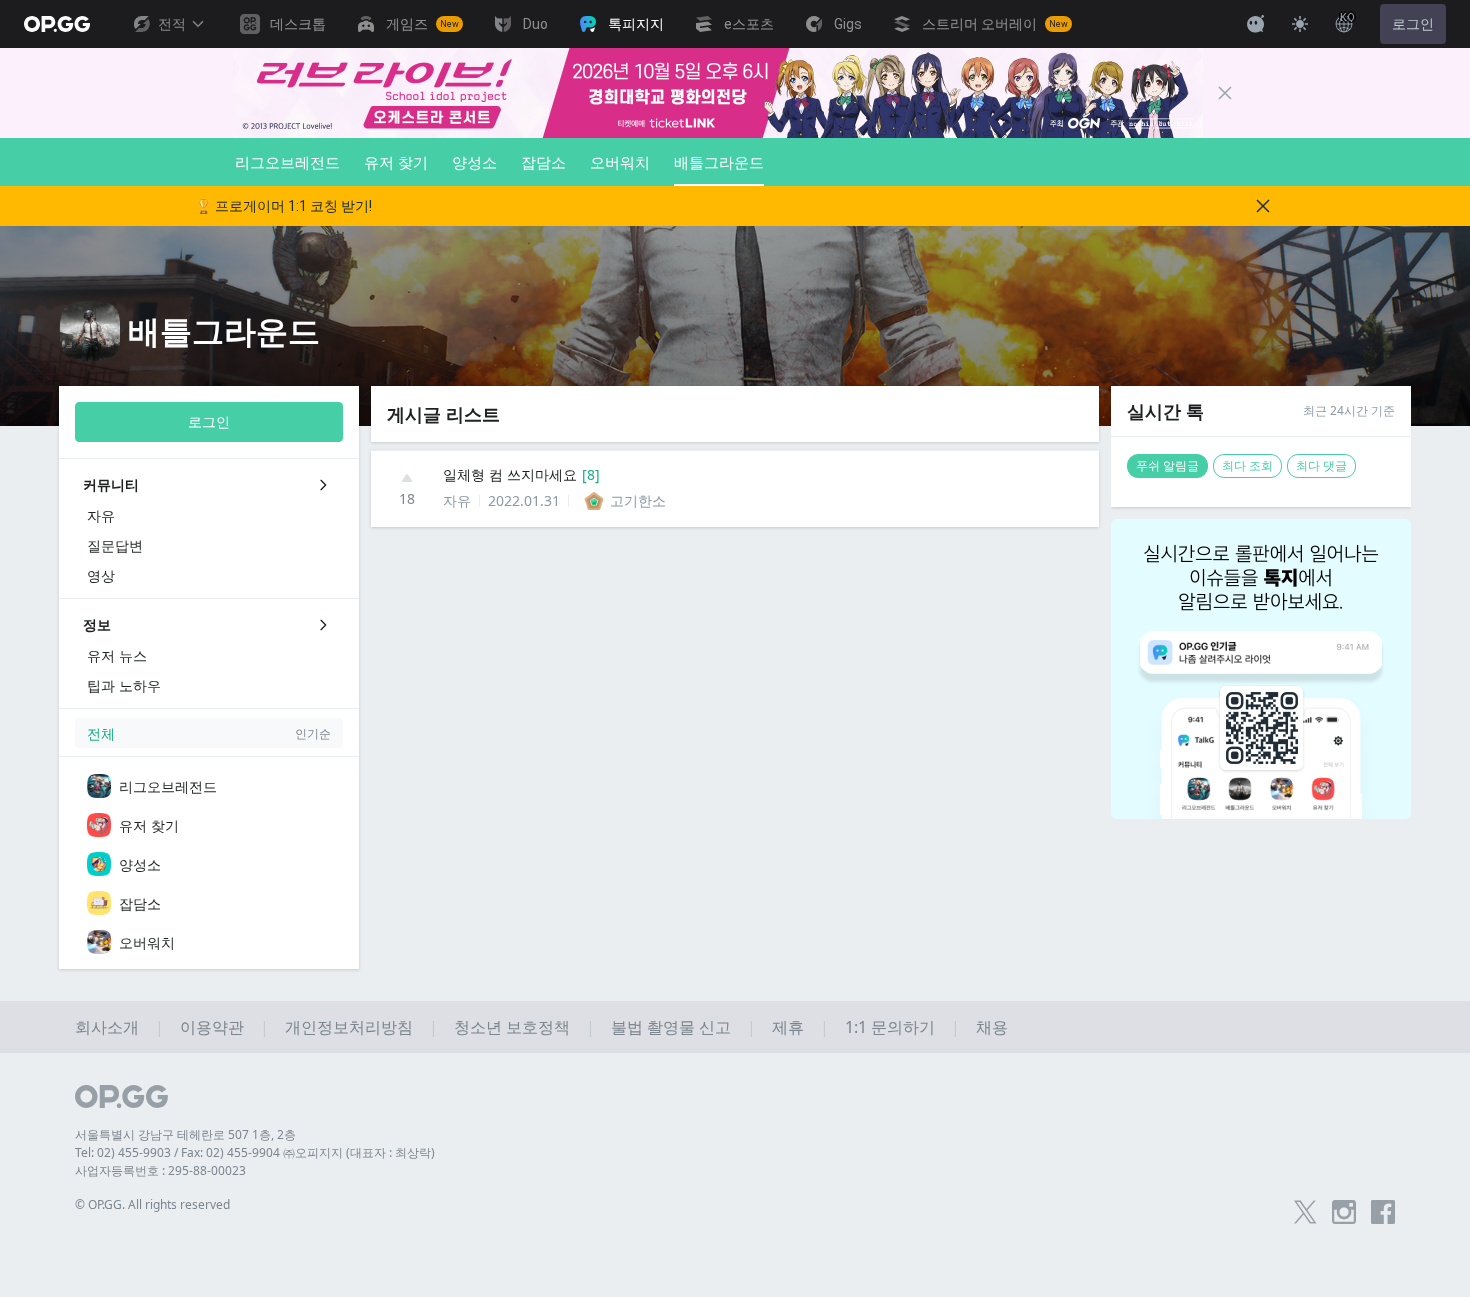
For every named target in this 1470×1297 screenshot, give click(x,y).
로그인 (1413, 24)
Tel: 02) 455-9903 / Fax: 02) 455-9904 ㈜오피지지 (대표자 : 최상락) (255, 1152)
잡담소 (543, 162)
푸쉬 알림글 (1167, 465)
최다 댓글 (1321, 465)
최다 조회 (1247, 465)
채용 (992, 1027)
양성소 (474, 162)
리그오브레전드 (287, 162)
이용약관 (212, 1027)
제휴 (788, 1027)
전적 (172, 24)
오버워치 (620, 162)
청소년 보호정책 (512, 1027)
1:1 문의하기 (890, 1027)
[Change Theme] (1300, 24)
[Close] (1225, 93)
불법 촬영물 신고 (671, 1027)
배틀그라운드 (719, 162)
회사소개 (107, 1027)
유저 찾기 (396, 162)
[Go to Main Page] (57, 24)
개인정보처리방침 (349, 1027)
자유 (457, 500)
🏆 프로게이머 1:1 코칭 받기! (283, 206)
